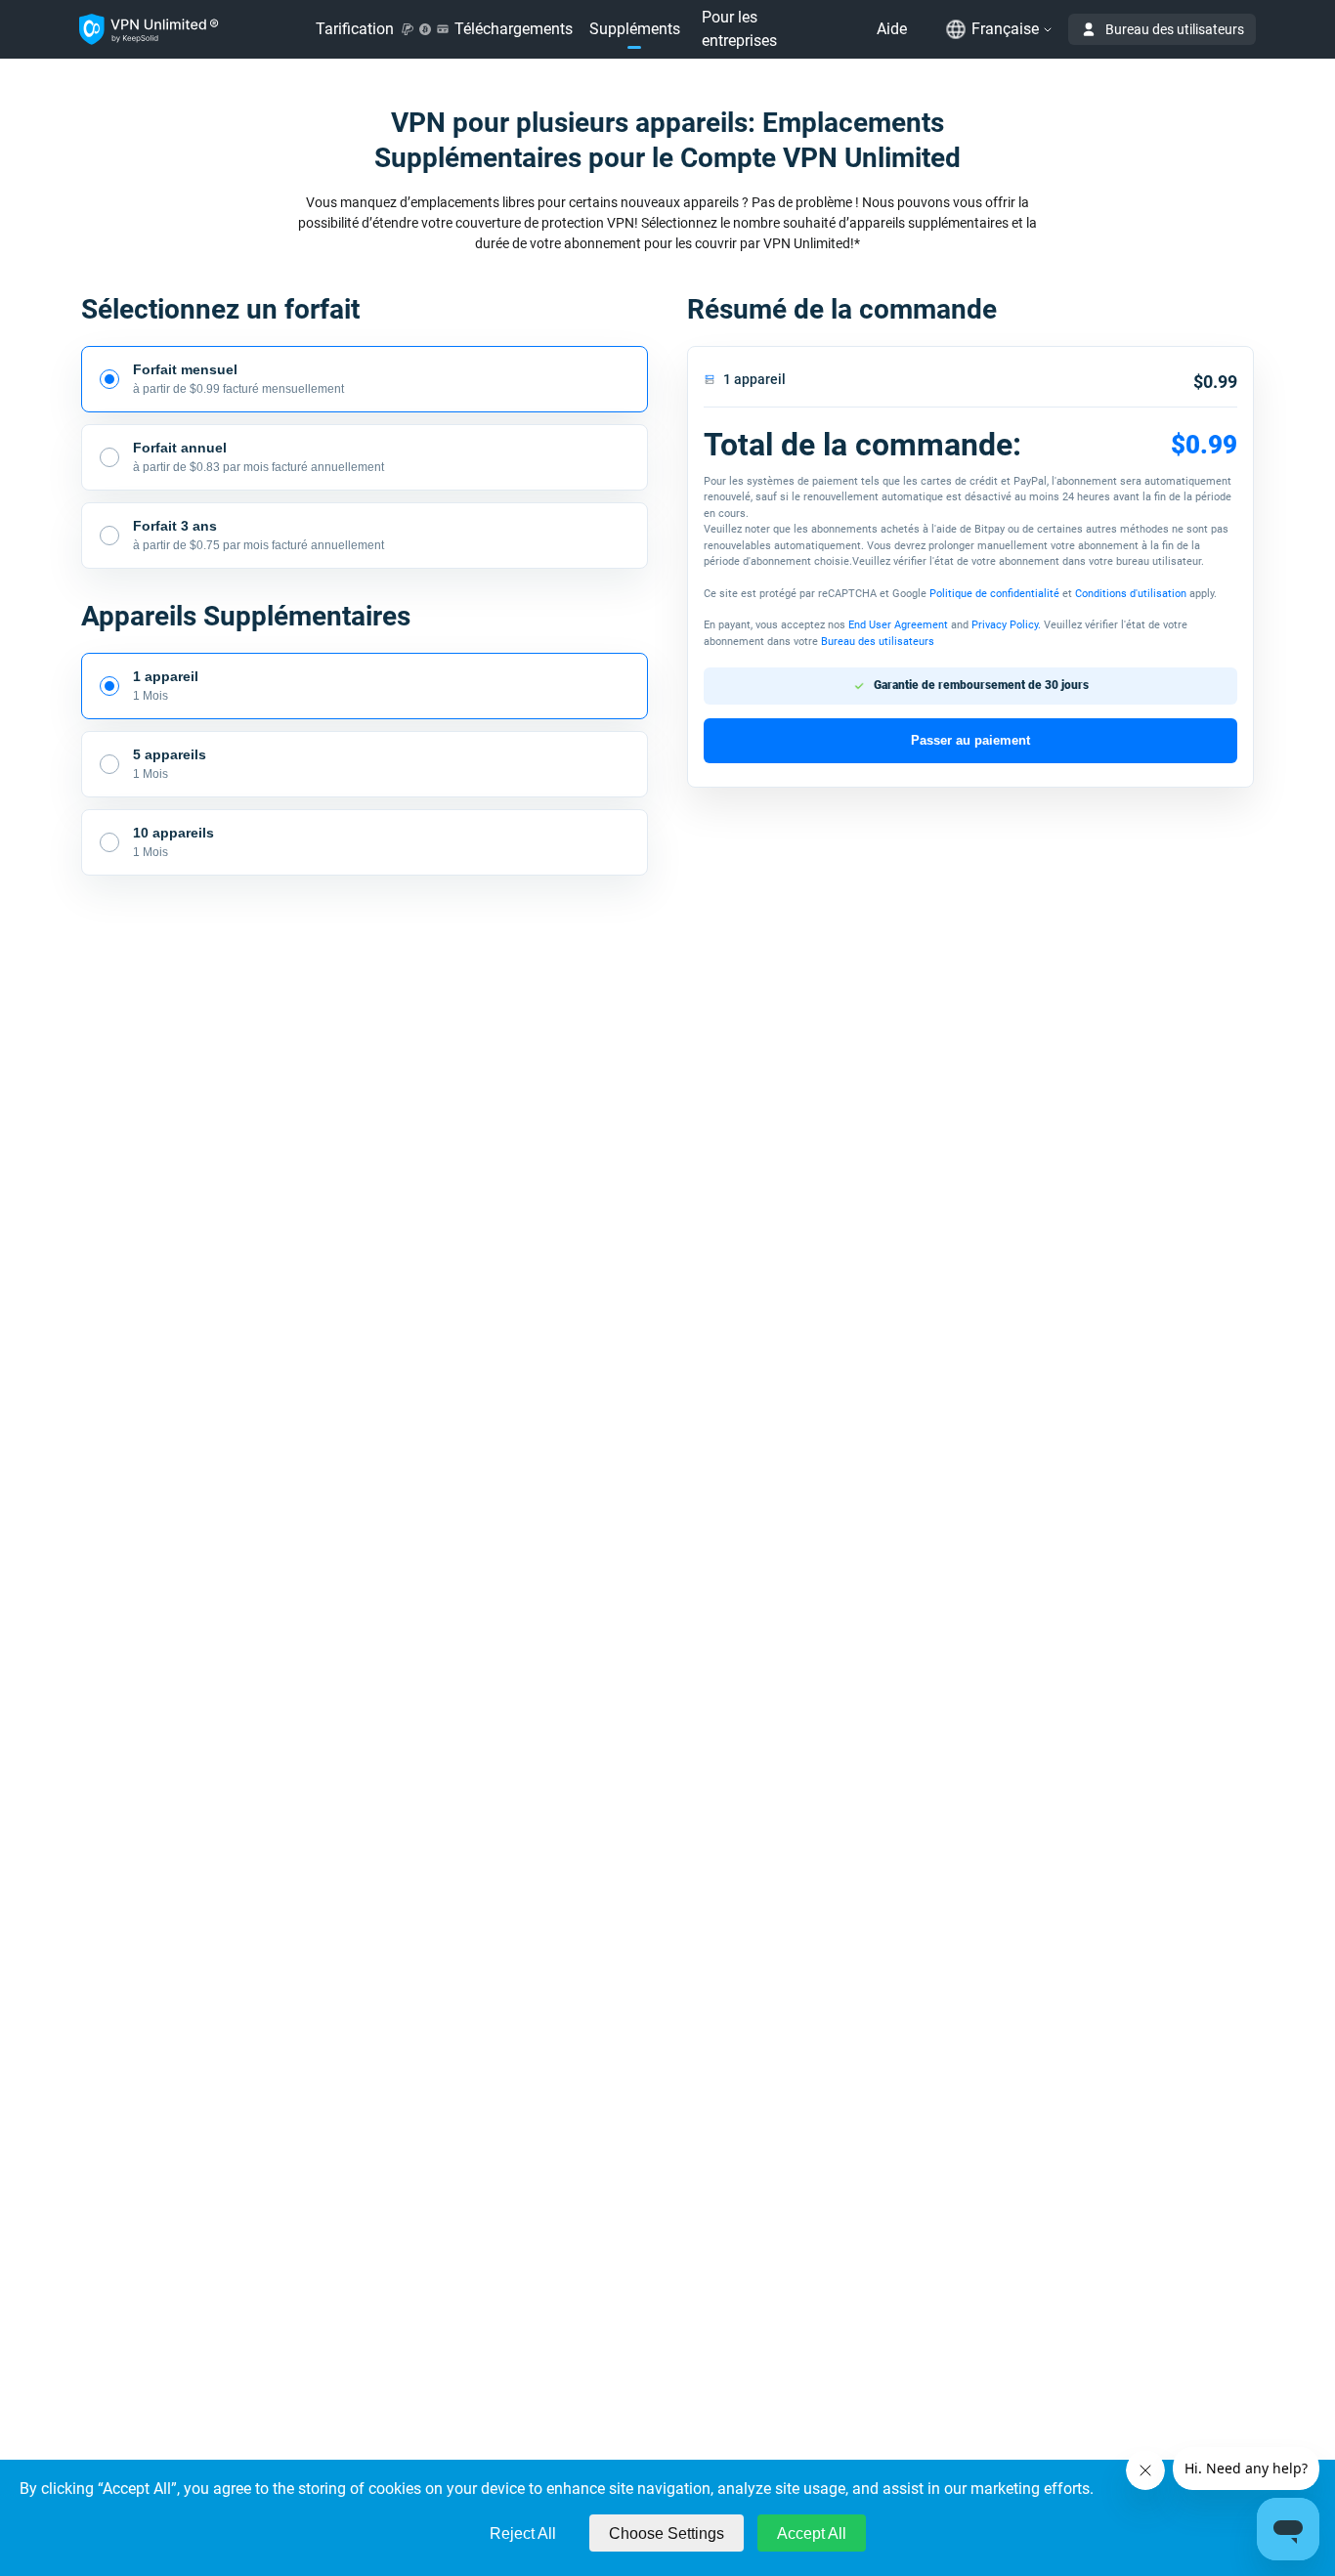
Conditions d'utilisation (1131, 594)
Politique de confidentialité (994, 594)
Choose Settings (667, 2533)
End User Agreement (900, 625)
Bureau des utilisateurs (1175, 29)
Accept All (812, 2533)
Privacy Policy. (1006, 625)
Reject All (523, 2533)
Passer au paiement (970, 740)
